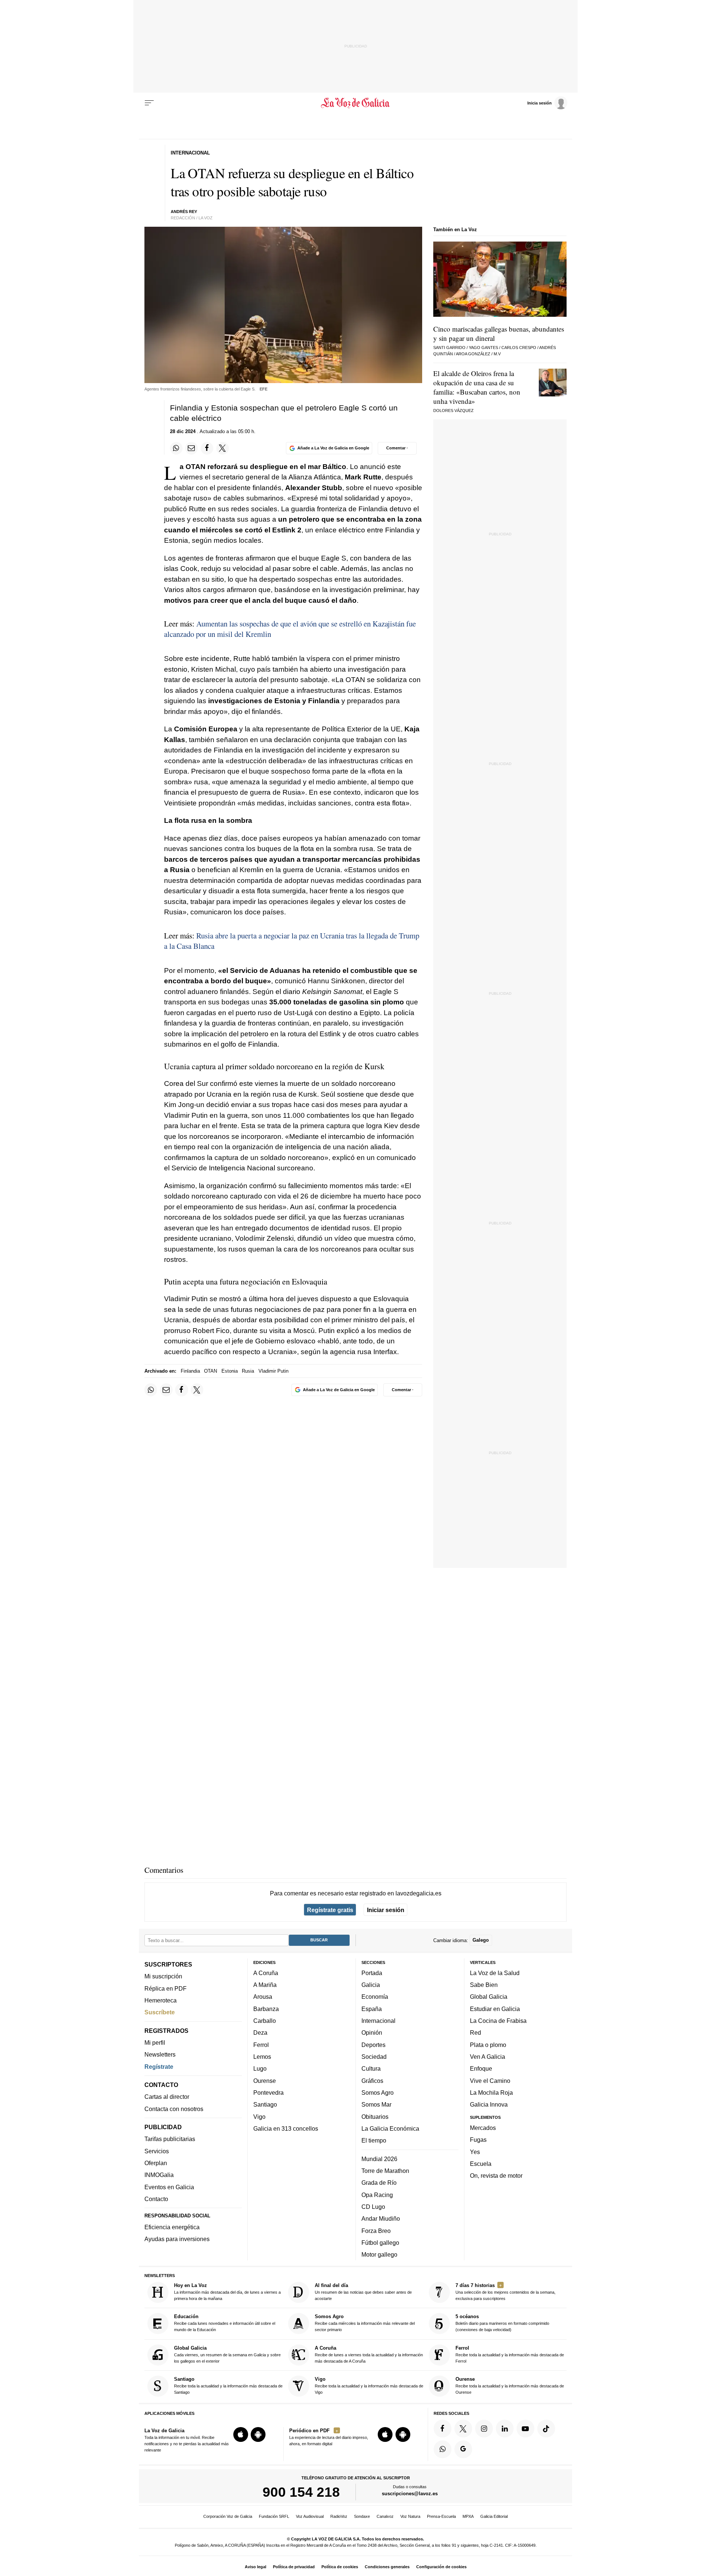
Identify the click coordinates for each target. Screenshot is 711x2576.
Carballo (265, 2021)
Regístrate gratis (330, 1910)
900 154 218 (301, 2492)
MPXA (468, 2516)
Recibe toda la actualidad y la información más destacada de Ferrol (510, 2354)
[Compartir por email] (191, 448)
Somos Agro (378, 2093)
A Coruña (266, 1973)
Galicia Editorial (494, 2516)
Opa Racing (377, 2195)
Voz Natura (410, 2516)
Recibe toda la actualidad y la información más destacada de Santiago (228, 2385)
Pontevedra (268, 2093)
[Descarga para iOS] (241, 2434)
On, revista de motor (496, 2176)
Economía (375, 1997)
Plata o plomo (488, 2045)
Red (475, 2033)
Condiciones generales (387, 2567)
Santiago (265, 2105)
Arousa (263, 1997)
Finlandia (190, 1371)
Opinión (372, 2033)
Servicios (157, 2151)
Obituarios (375, 2117)
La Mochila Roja (491, 2093)
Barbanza (266, 2009)
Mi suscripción (163, 1977)
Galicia (371, 1985)
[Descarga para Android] (258, 2434)
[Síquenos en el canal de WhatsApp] (443, 2449)
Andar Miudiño (381, 2218)
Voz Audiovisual (310, 2516)
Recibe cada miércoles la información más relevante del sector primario (365, 2323)
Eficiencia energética (172, 2227)
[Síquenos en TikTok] (546, 2429)
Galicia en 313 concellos (286, 2128)
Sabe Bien (484, 1985)
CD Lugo (373, 2207)
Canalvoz (385, 2516)
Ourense (265, 2081)
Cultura (371, 2069)
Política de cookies (340, 2567)
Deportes (373, 2045)
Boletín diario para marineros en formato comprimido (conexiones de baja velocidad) (502, 2323)
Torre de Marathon (385, 2171)
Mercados (483, 2128)
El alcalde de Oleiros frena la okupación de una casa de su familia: (477, 387)
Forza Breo (376, 2231)
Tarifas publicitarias (170, 2139)
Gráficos (372, 2081)
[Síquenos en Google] (463, 2449)
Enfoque (481, 2069)
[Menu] (149, 103)
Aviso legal (256, 2567)
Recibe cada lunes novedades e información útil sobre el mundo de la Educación (225, 2323)
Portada (372, 1973)
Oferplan (156, 2163)
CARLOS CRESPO (519, 348)
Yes (475, 2152)
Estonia (230, 1371)
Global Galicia (489, 1997)
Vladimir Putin (273, 1371)
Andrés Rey (184, 212)
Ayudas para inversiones (177, 2239)
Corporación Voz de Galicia (228, 2516)
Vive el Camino (490, 2081)
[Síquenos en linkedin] (505, 2429)
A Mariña (265, 1985)
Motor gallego (379, 2254)
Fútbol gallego (380, 2243)
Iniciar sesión (386, 1910)
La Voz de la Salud (495, 1973)
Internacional (378, 2021)
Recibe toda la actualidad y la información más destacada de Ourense (510, 2385)
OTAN (211, 1371)
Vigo (259, 2117)
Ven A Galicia (488, 2057)
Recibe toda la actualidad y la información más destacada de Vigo (369, 2385)
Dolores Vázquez (453, 411)
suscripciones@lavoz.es (410, 2494)
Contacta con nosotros (174, 2109)
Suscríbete (160, 2012)
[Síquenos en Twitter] (463, 2429)
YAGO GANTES (483, 348)
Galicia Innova (489, 2105)
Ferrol (261, 2045)
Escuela (481, 2164)
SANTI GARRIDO (449, 348)
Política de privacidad (294, 2567)
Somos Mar (376, 2105)
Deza (260, 2033)
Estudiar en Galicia (495, 2009)
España (372, 2009)
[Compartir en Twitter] (223, 448)
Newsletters (160, 2055)
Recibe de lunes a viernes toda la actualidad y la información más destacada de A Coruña (369, 2354)
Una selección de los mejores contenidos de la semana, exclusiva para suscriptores (505, 2292)
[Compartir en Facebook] (207, 448)
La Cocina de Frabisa (498, 2021)
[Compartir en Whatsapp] (176, 448)
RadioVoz (339, 2516)
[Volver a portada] (356, 103)
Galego (481, 1940)
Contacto (156, 2199)
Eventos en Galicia (169, 2187)
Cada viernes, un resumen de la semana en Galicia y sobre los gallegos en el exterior (227, 2354)
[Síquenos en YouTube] (525, 2429)
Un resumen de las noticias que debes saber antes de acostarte (363, 2292)
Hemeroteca (161, 2000)
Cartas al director (167, 2097)
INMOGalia (159, 2175)
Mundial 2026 (379, 2159)
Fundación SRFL (274, 2516)
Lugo (260, 2069)
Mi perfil (155, 2042)
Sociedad (374, 2057)
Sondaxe (362, 2516)
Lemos (262, 2057)
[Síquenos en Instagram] (484, 2429)
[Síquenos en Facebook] (443, 2429)
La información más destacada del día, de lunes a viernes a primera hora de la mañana (227, 2292)
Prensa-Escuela (441, 2516)
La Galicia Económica (390, 2128)
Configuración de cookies (441, 2567)
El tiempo (374, 2140)
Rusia (248, 1371)
